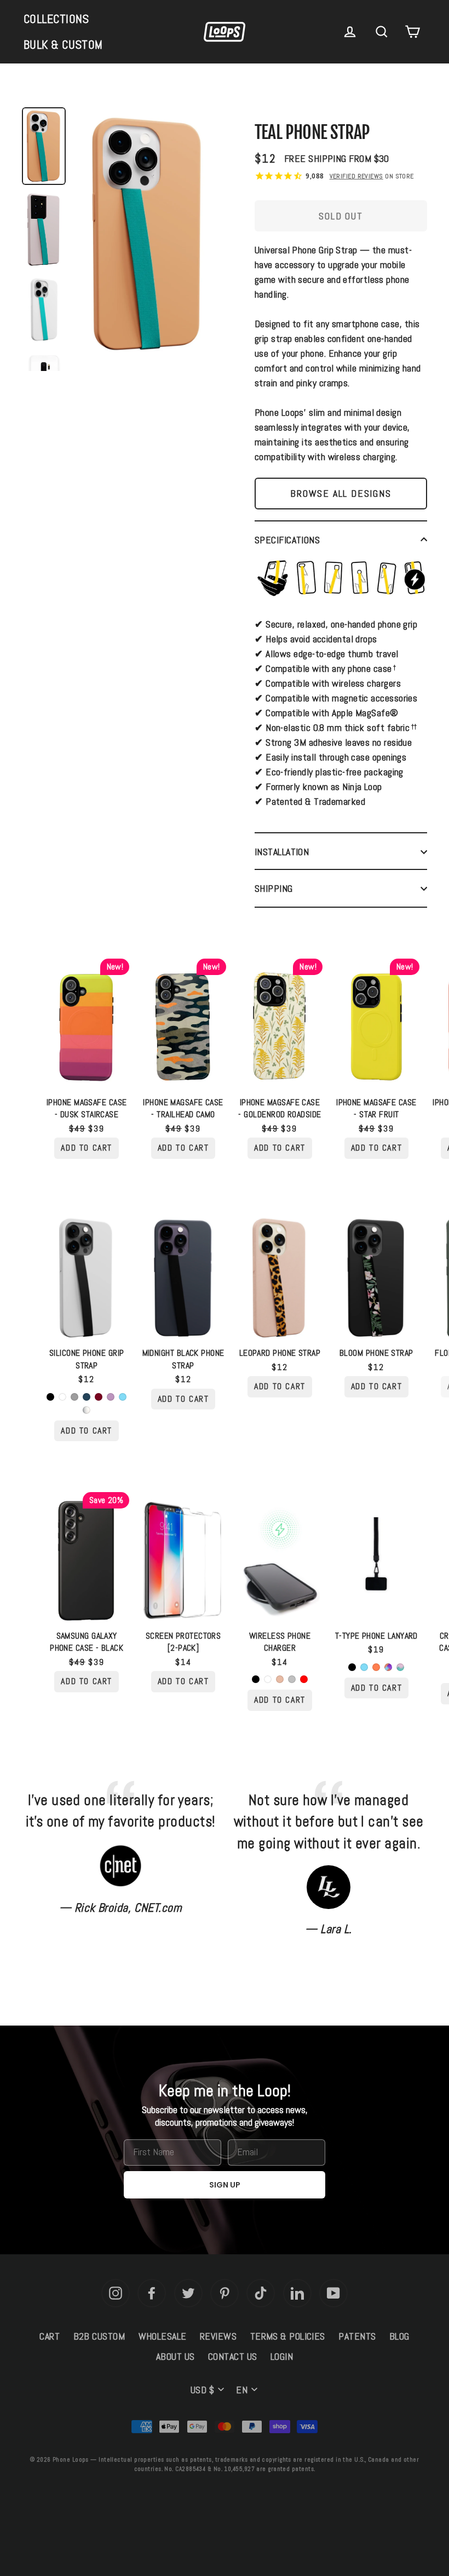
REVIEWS (218, 2336)
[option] (148, 237)
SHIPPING (274, 888)
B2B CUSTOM (99, 2336)
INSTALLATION (282, 852)
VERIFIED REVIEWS (356, 176)
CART (50, 2336)
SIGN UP (225, 2185)
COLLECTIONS (56, 19)
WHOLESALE (163, 2336)
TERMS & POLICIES (288, 2336)
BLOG (399, 2336)
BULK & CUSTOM (63, 44)
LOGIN (282, 2356)
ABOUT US (175, 2356)
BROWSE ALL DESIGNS (341, 493)
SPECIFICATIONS (287, 540)
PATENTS (357, 2336)
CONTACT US (233, 2356)
